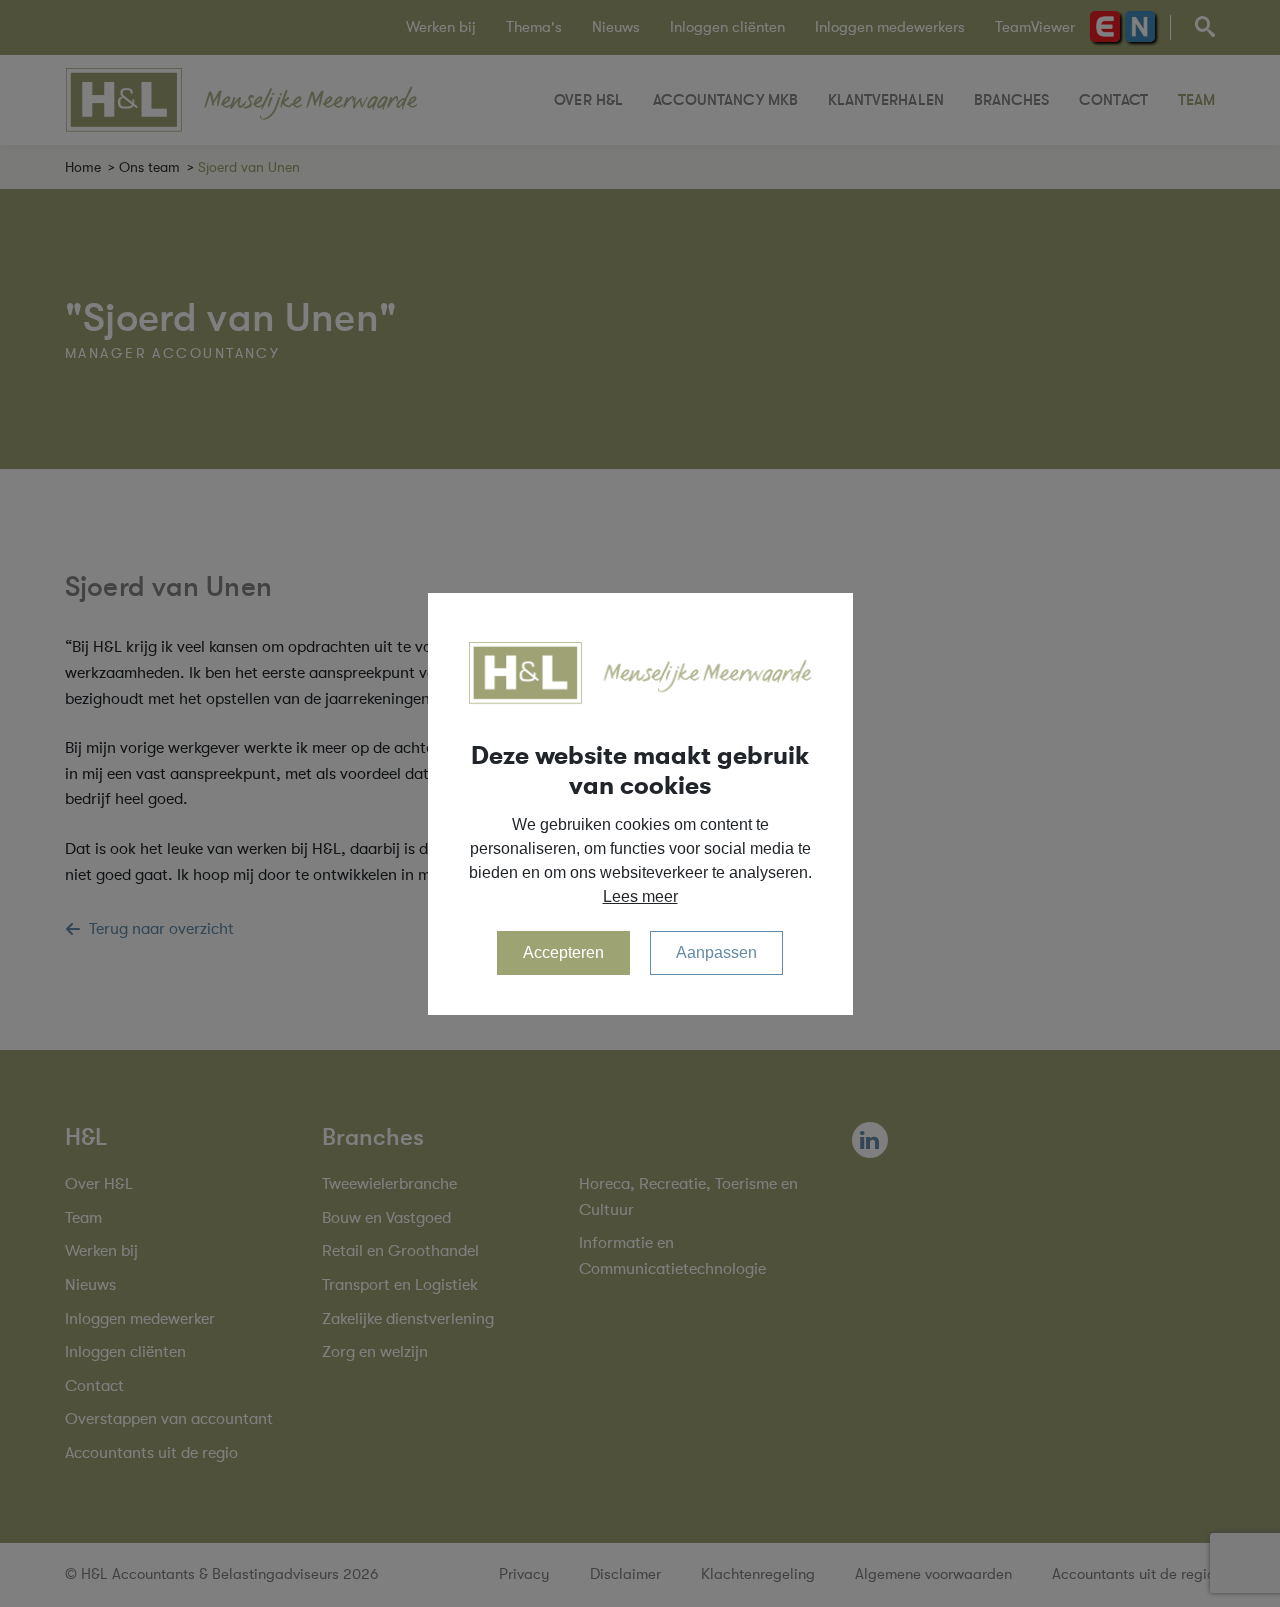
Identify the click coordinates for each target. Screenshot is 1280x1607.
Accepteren (563, 952)
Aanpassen (716, 952)
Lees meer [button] (640, 896)
